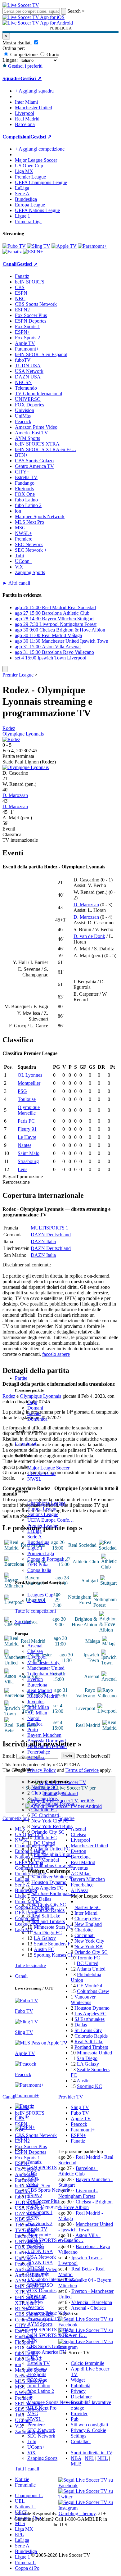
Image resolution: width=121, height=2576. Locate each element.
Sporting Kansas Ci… (55, 1955)
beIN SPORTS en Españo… (55, 2240)
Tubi (32, 2441)
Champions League (46, 1503)
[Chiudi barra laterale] (5, 669)
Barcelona (37, 1685)
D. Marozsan (15, 795)
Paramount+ (39, 2235)
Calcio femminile (87, 2363)
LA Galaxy (45, 1938)
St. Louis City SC (49, 1905)
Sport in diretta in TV (92, 2453)
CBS (32, 2173)
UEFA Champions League (41, 182)
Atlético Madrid (43, 1696)
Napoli (34, 1718)
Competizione (23, 54)
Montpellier (29, 1083)
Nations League (43, 1514)
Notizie (22, 2479)
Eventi (9, 829)
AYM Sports (40, 2324)
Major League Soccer (48, 1468)
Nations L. (25, 2507)
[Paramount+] (92, 246)
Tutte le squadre (30, 1965)
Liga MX (36, 1600)
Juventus (36, 1702)
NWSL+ (36, 2419)
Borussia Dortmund (47, 1741)
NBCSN (36, 2268)
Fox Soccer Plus (43, 2201)
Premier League (43, 1526)
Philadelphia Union (53, 1854)
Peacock (36, 2307)
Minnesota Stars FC (53, 1927)
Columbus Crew (93, 1991)
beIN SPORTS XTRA (50, 2330)
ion (30, 2397)
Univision (37, 2296)
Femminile (25, 2485)
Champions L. (29, 2495)
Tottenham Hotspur (46, 1674)
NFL (89, 2458)
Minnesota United (94, 2053)
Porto (33, 1729)
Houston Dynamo (49, 1882)
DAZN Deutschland (51, 1235)
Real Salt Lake (46, 1916)
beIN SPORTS (42, 2168)
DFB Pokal (38, 1565)
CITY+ (35, 2358)
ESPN (34, 2179)
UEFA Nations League (37, 210)
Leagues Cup (40, 1595)
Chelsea (35, 1651)
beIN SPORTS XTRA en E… (57, 2335)
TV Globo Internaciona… (53, 2279)
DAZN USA (40, 2263)
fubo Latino (39, 2386)
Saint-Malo (29, 1153)
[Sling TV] (39, 246)
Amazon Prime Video (49, 2313)
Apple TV (37, 2229)
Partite (21, 1378)
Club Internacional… (52, 1793)
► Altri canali (16, 583)
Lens (22, 1169)
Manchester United (46, 1668)
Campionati (26, 1444)
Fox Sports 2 (40, 2223)
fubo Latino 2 (41, 2391)
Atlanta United (91, 1969)
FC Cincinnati (45, 1815)
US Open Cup (41, 1473)
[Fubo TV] (14, 246)
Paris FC (26, 1121)
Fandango (37, 2369)
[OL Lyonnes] (26, 767)
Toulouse (27, 1099)
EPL (19, 2535)
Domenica (37, 1419)
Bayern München (44, 1735)
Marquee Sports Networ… (53, 2402)
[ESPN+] (33, 252)
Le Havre (27, 1137)
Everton (35, 1679)
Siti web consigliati (89, 2425)
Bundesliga (38, 1542)
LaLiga (34, 1531)
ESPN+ (35, 2218)
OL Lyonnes (30, 1075)
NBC (33, 2184)
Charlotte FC (44, 1810)
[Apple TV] (64, 246)
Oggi (32, 1402)
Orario (52, 54)
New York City (89, 1941)
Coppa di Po (27, 2568)
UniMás (35, 2302)
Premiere (36, 2425)
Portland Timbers (48, 1921)
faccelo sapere (56, 1354)
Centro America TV (47, 2352)
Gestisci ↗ (31, 78)
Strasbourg (28, 1161)
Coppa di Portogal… (48, 1559)
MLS (20, 2523)
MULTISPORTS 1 (49, 1228)
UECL (22, 2512)
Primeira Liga (41, 1553)
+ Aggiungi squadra (34, 91)
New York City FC (50, 1821)
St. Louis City (88, 2030)
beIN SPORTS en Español (41, 354)
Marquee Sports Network (40, 516)
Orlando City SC (48, 1832)
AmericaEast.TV (44, 2318)
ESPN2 (35, 2196)
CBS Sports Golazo (47, 2346)
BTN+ (34, 2341)
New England (88, 1924)
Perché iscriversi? (93, 1756)
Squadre (23, 1621)
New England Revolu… (55, 1804)
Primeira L (25, 2562)
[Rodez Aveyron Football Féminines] (11, 739)
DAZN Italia (43, 1241)
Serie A (35, 1537)
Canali (21, 1976)
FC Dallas (41, 1899)
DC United (44, 1843)
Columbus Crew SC (54, 1865)
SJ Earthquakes (90, 2019)
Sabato (34, 1413)
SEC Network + (43, 2436)
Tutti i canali (27, 2469)
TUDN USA (40, 2251)
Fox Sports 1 (40, 2212)
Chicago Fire (44, 1798)
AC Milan (37, 1713)
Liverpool (37, 1657)
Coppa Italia (39, 1570)
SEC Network (41, 2430)
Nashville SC (44, 1787)
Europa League (42, 1509)
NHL (103, 2458)
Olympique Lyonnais (23, 734)
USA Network (42, 2257)
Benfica (35, 1724)
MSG (33, 2413)
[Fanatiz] (12, 252)
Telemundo (38, 2274)
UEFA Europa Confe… (51, 1520)
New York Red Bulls (52, 1826)
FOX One (37, 2380)
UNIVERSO (40, 2285)
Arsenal (35, 1646)
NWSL (34, 1479)
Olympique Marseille (29, 1110)
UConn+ (36, 2447)
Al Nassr (36, 1757)
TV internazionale (20, 840)
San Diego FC (48, 1933)
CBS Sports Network (48, 2190)
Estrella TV (39, 2363)
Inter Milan (38, 1707)
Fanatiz (34, 2162)
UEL (20, 2501)
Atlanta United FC (52, 1849)
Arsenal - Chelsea (88, 2308)
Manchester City (43, 1662)
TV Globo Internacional (38, 394)
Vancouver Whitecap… (54, 1877)
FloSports (37, 2374)
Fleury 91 (27, 1129)
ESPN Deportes (43, 2207)
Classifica (12, 834)
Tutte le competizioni (35, 1611)
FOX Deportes (42, 2291)
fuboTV (35, 2246)
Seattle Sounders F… (55, 1944)
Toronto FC (45, 1838)
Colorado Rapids (48, 1910)
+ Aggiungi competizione (40, 149)
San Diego (87, 2058)
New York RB (89, 1947)
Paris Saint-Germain (47, 1746)
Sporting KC (90, 2086)
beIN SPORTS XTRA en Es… (46, 449)
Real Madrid (40, 1690)
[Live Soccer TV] (21, 5)
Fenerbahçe (39, 1752)
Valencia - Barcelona (92, 2302)
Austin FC (44, 1949)
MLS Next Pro (42, 2408)
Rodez (9, 728)
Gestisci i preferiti (25, 66)
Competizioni (16, 137)
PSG (22, 1091)
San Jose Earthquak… (53, 1893)
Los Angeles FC (47, 1888)
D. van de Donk (89, 936)
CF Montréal (46, 1860)
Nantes (25, 1145)
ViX (31, 2453)
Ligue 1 (35, 1548)
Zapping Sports (42, 2458)
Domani (35, 1408)
